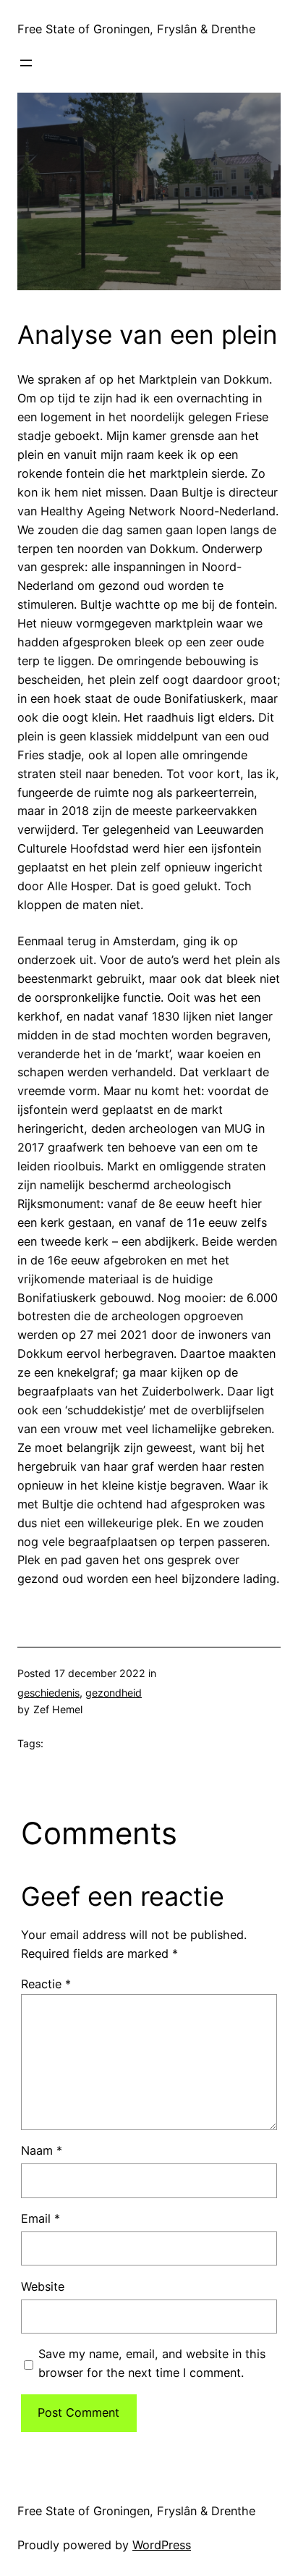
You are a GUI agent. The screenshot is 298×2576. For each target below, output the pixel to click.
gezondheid (114, 1693)
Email (41, 2218)
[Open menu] (26, 63)
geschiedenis (48, 1693)
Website (43, 2286)
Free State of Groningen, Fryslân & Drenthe (136, 29)
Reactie (46, 1984)
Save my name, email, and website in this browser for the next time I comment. (152, 2363)
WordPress (162, 2545)
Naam (42, 2150)
